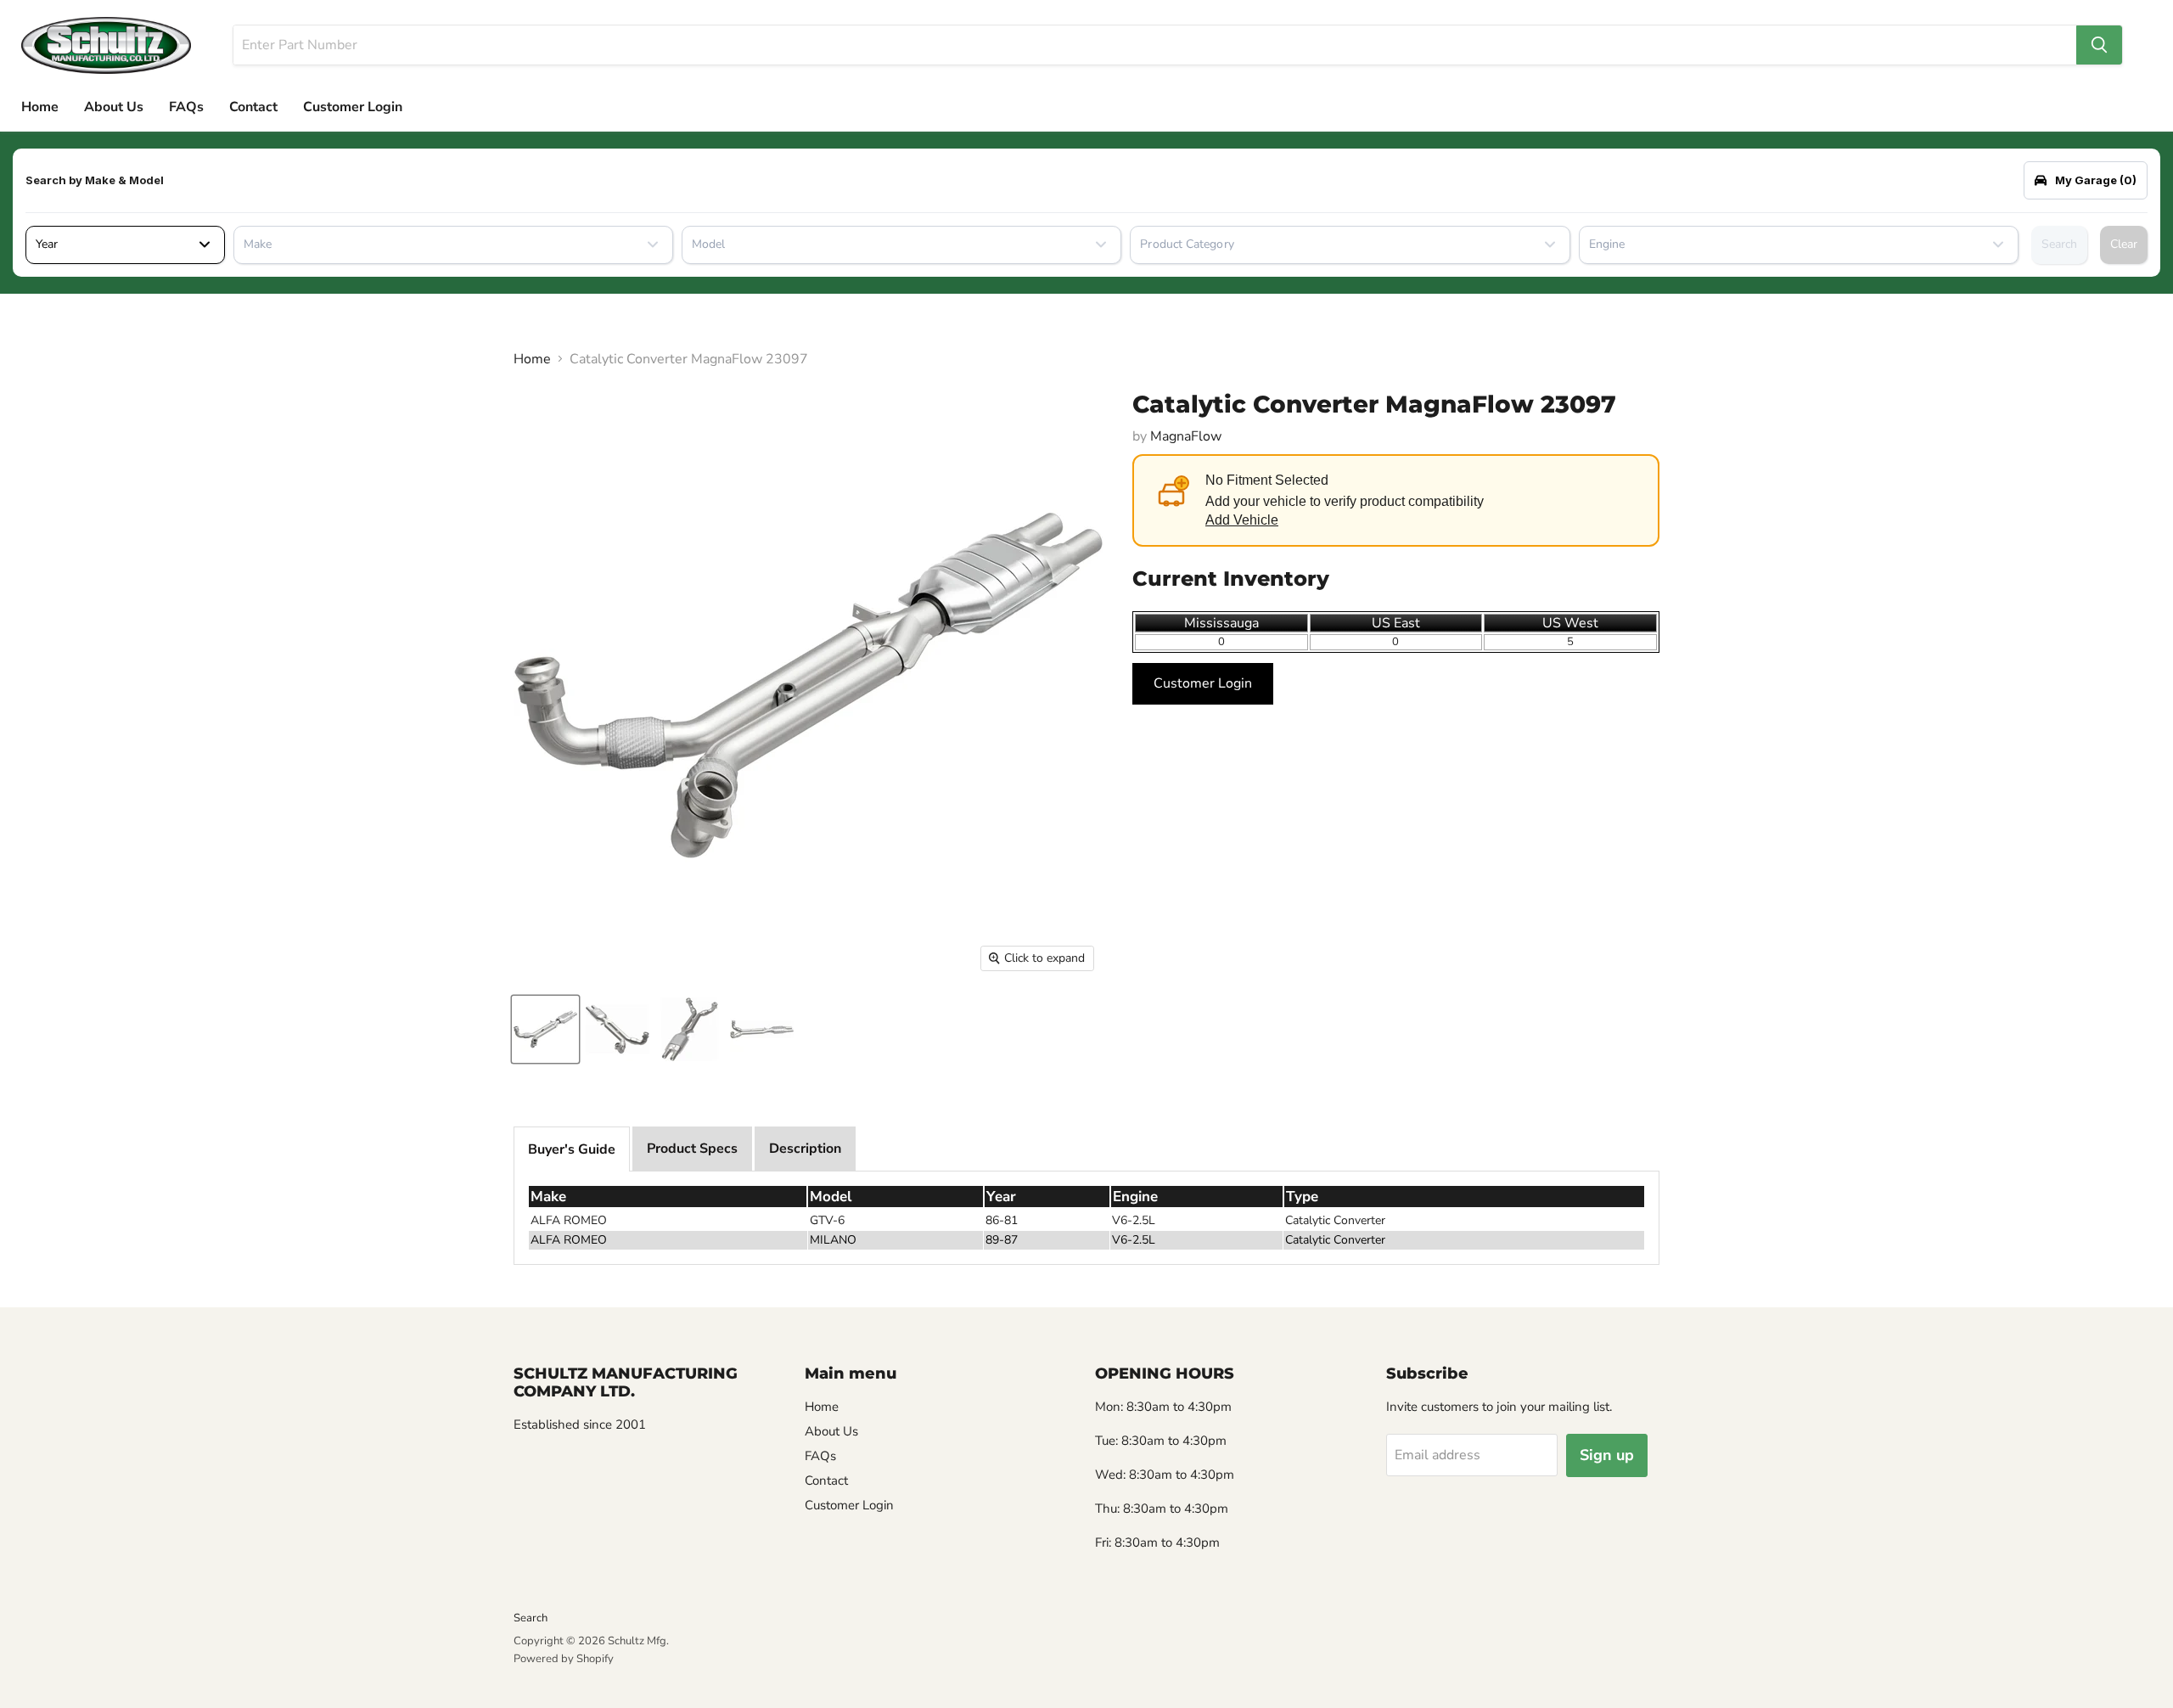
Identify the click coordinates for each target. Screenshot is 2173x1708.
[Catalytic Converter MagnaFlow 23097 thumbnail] (545, 1029)
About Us (114, 107)
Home (40, 107)
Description (805, 1149)
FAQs (186, 107)
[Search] (2099, 45)
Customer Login (353, 107)
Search (2059, 244)
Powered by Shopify (564, 1659)
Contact (253, 107)
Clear (2124, 244)
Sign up (1607, 1455)
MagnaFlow (1186, 436)
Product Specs (692, 1149)
